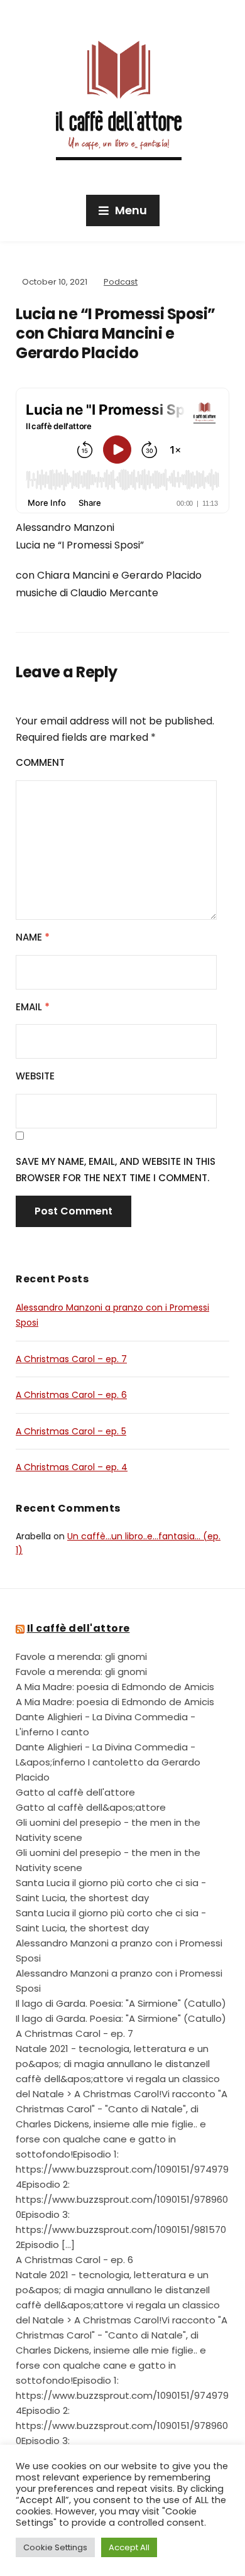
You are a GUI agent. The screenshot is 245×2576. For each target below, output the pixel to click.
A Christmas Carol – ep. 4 (72, 1467)
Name (33, 937)
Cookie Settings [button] (55, 2547)
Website (35, 1076)
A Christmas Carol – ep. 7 (71, 1359)
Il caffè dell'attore (79, 1628)
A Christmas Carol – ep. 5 (71, 1431)
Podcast (121, 282)
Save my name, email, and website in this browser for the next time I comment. (116, 1170)
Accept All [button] (129, 2547)
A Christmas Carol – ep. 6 (71, 1395)
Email (33, 1007)
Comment (40, 762)
